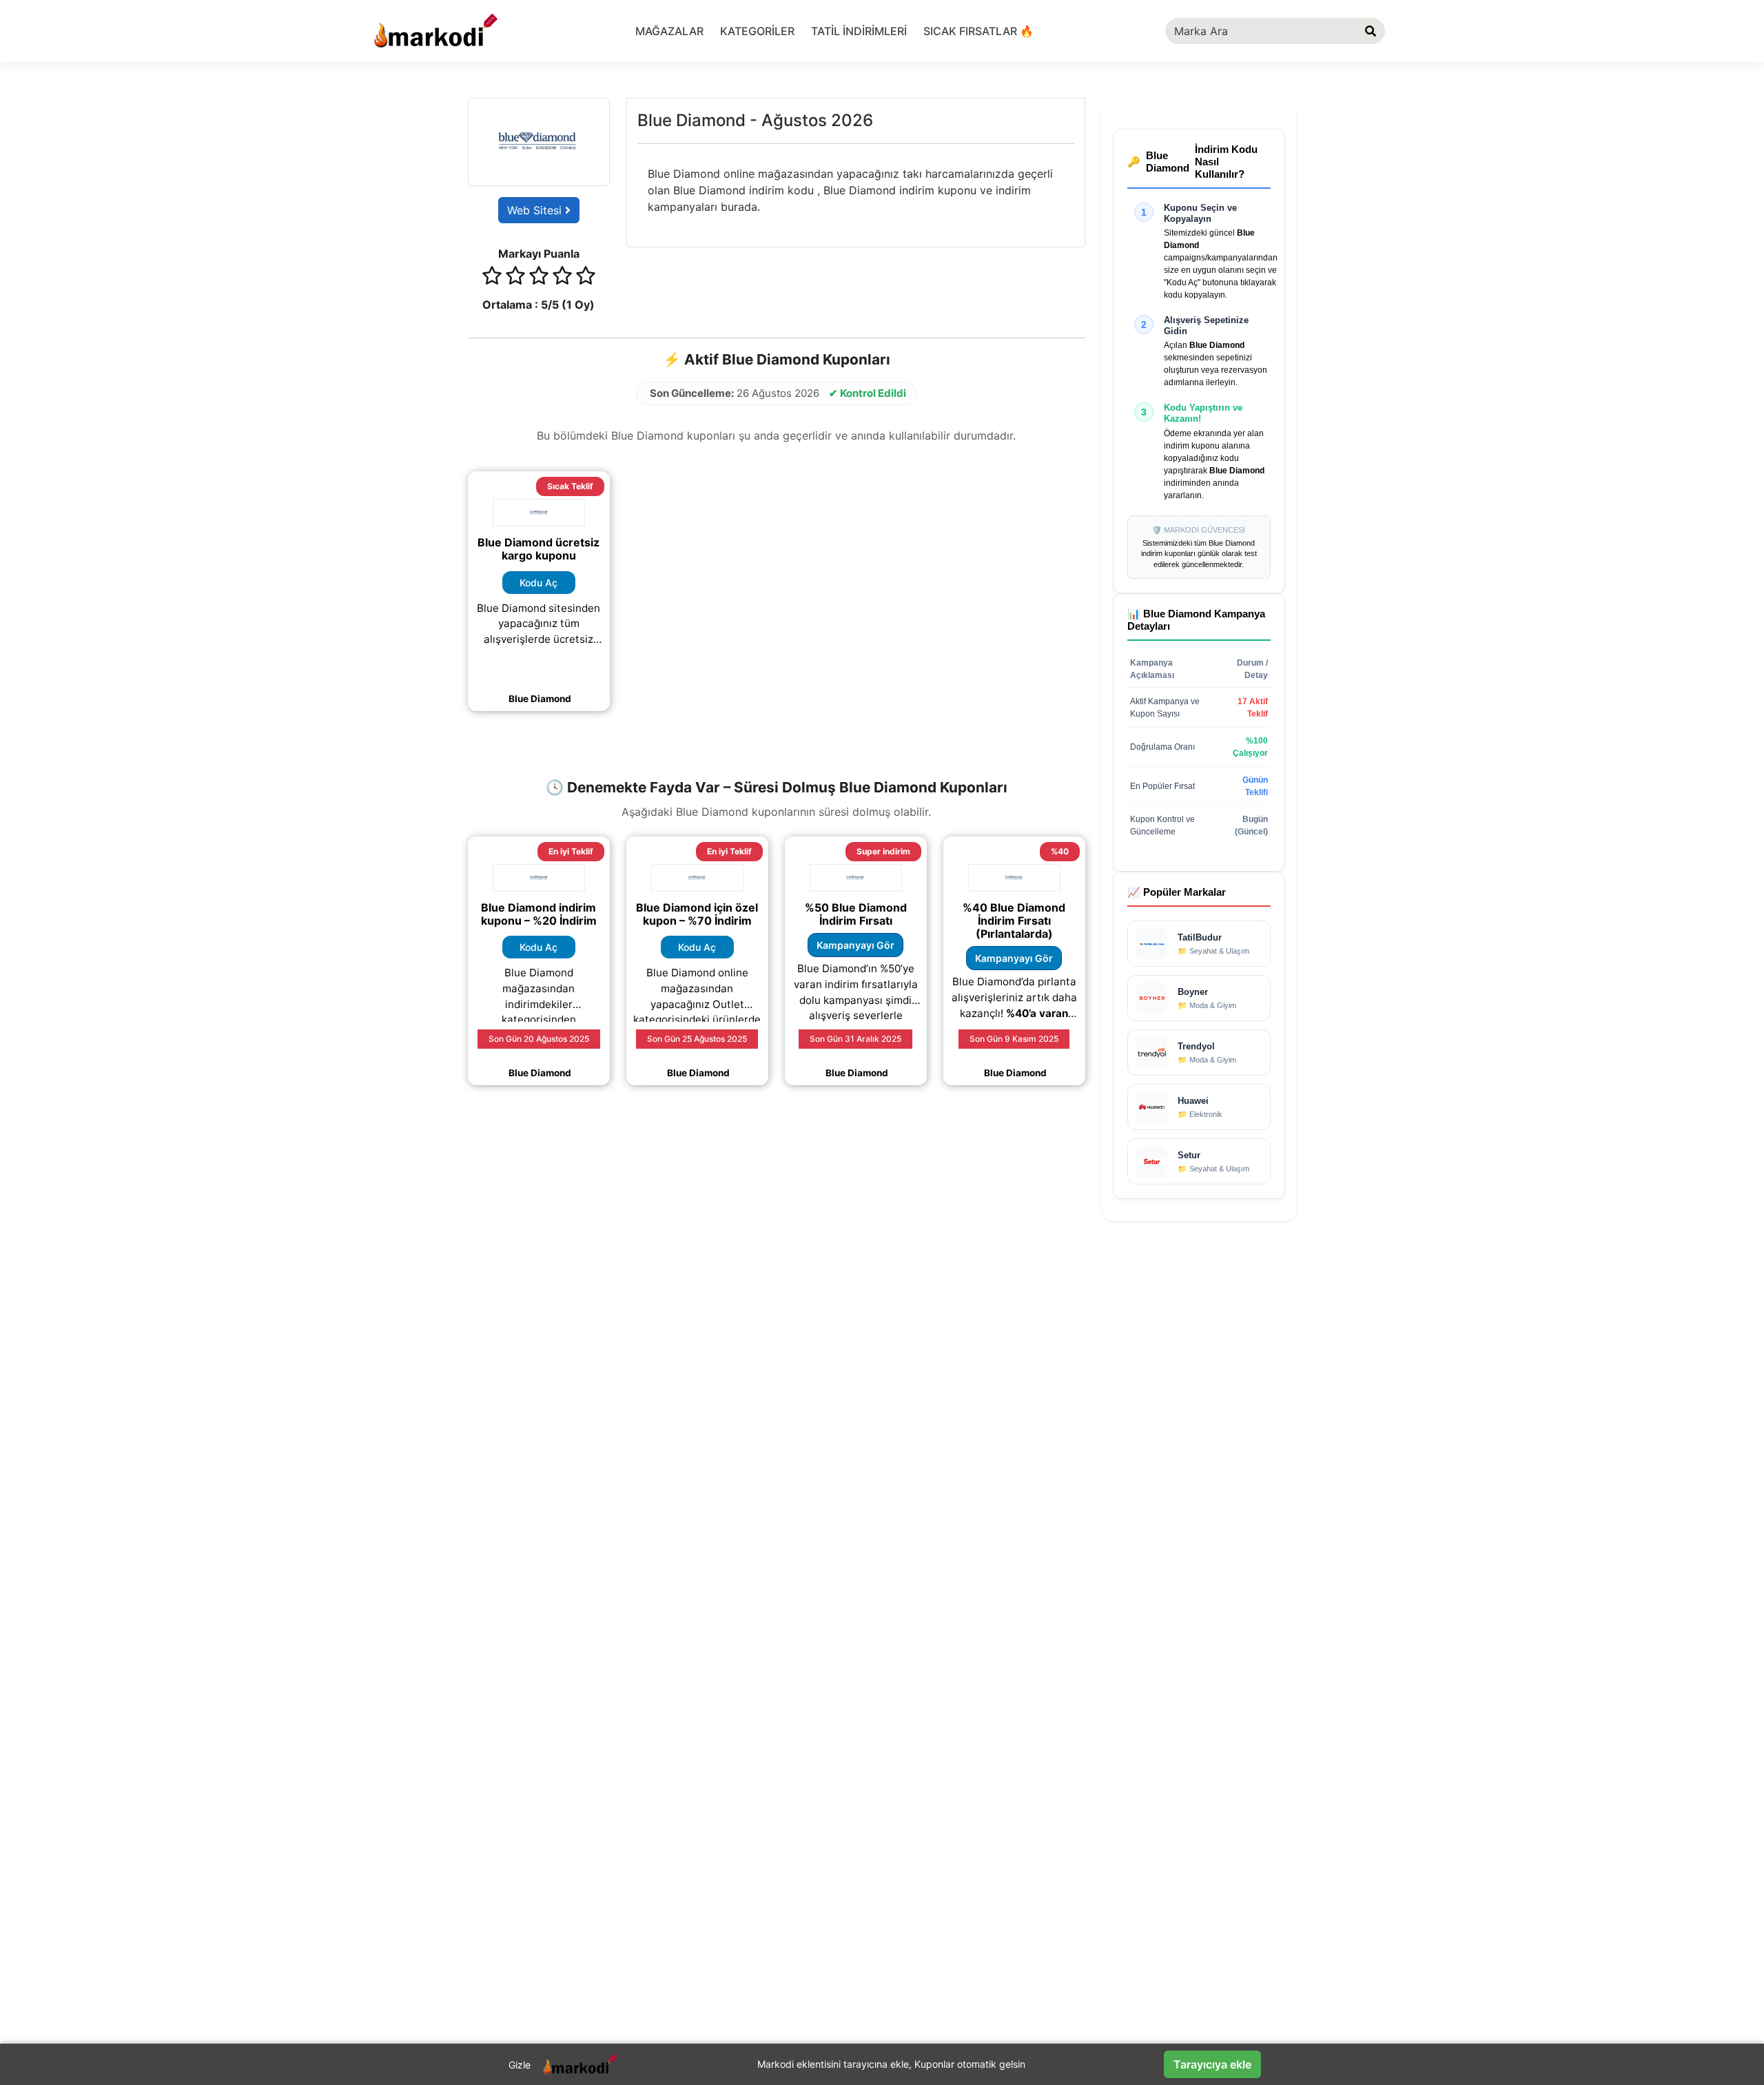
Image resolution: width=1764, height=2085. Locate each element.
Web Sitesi (536, 210)
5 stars (586, 278)
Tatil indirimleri (859, 31)
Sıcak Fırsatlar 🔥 (978, 31)
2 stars (515, 278)
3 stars (539, 278)
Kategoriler (757, 31)
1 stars (492, 278)
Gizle (520, 2065)
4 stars (562, 278)
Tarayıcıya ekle (1212, 2064)
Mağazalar (669, 31)
